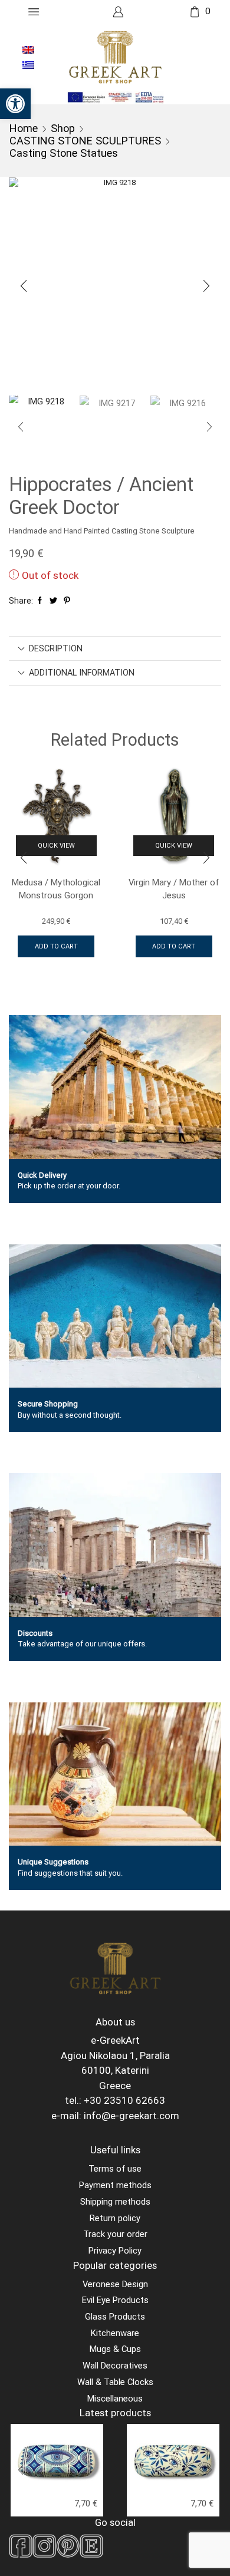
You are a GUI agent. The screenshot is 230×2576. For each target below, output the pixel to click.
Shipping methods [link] (115, 2202)
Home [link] (24, 128)
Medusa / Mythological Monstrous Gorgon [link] (56, 889)
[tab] (115, 648)
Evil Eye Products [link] (115, 2300)
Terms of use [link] (115, 2169)
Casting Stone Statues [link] (64, 153)
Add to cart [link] (56, 946)
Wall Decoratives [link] (115, 2366)
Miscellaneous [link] (115, 2399)
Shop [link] (63, 128)
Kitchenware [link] (115, 2333)
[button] (24, 286)
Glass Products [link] (115, 2317)
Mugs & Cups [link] (115, 2349)
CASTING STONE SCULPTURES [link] (85, 141)
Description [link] (56, 648)
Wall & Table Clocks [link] (115, 2382)
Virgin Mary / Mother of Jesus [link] (174, 889)
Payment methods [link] (115, 2185)
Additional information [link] (82, 673)
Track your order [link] (115, 2234)
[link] (15, 104)
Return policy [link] (115, 2218)
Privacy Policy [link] (115, 2251)
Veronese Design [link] (115, 2284)
